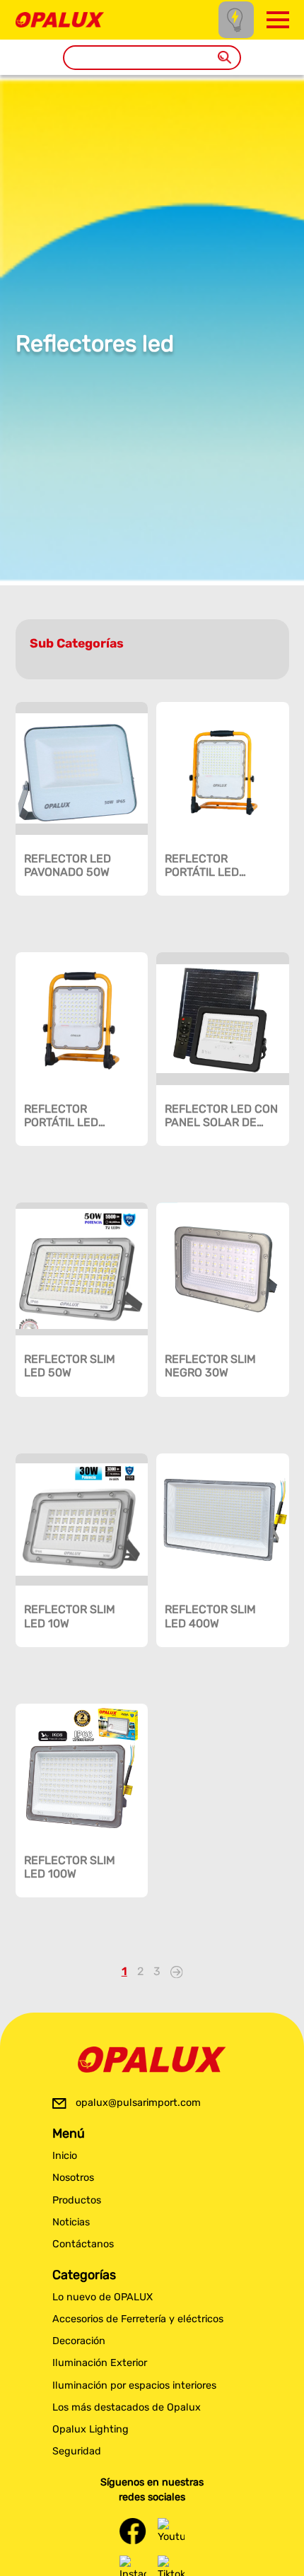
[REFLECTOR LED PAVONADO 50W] (82, 768)
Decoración (79, 2341)
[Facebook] (133, 2531)
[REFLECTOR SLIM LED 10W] (82, 1520)
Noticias (71, 2222)
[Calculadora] (236, 19)
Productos (77, 2200)
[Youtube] (171, 2531)
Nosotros (73, 2178)
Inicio (65, 2156)
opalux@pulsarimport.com (138, 2103)
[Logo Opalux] (152, 2060)
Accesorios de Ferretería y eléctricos (138, 2319)
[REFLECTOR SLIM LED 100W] (82, 1770)
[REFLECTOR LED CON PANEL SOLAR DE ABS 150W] (223, 1019)
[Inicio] (60, 19)
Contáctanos (83, 2244)
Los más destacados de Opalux (127, 2407)
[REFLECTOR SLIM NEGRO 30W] (223, 1269)
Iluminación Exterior (100, 2363)
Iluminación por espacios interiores (134, 2385)
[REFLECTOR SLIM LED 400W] (223, 1520)
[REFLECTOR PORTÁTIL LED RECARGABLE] (223, 768)
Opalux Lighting (90, 2429)
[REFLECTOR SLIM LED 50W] (82, 1269)
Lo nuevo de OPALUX (103, 2297)
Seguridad (77, 2451)
